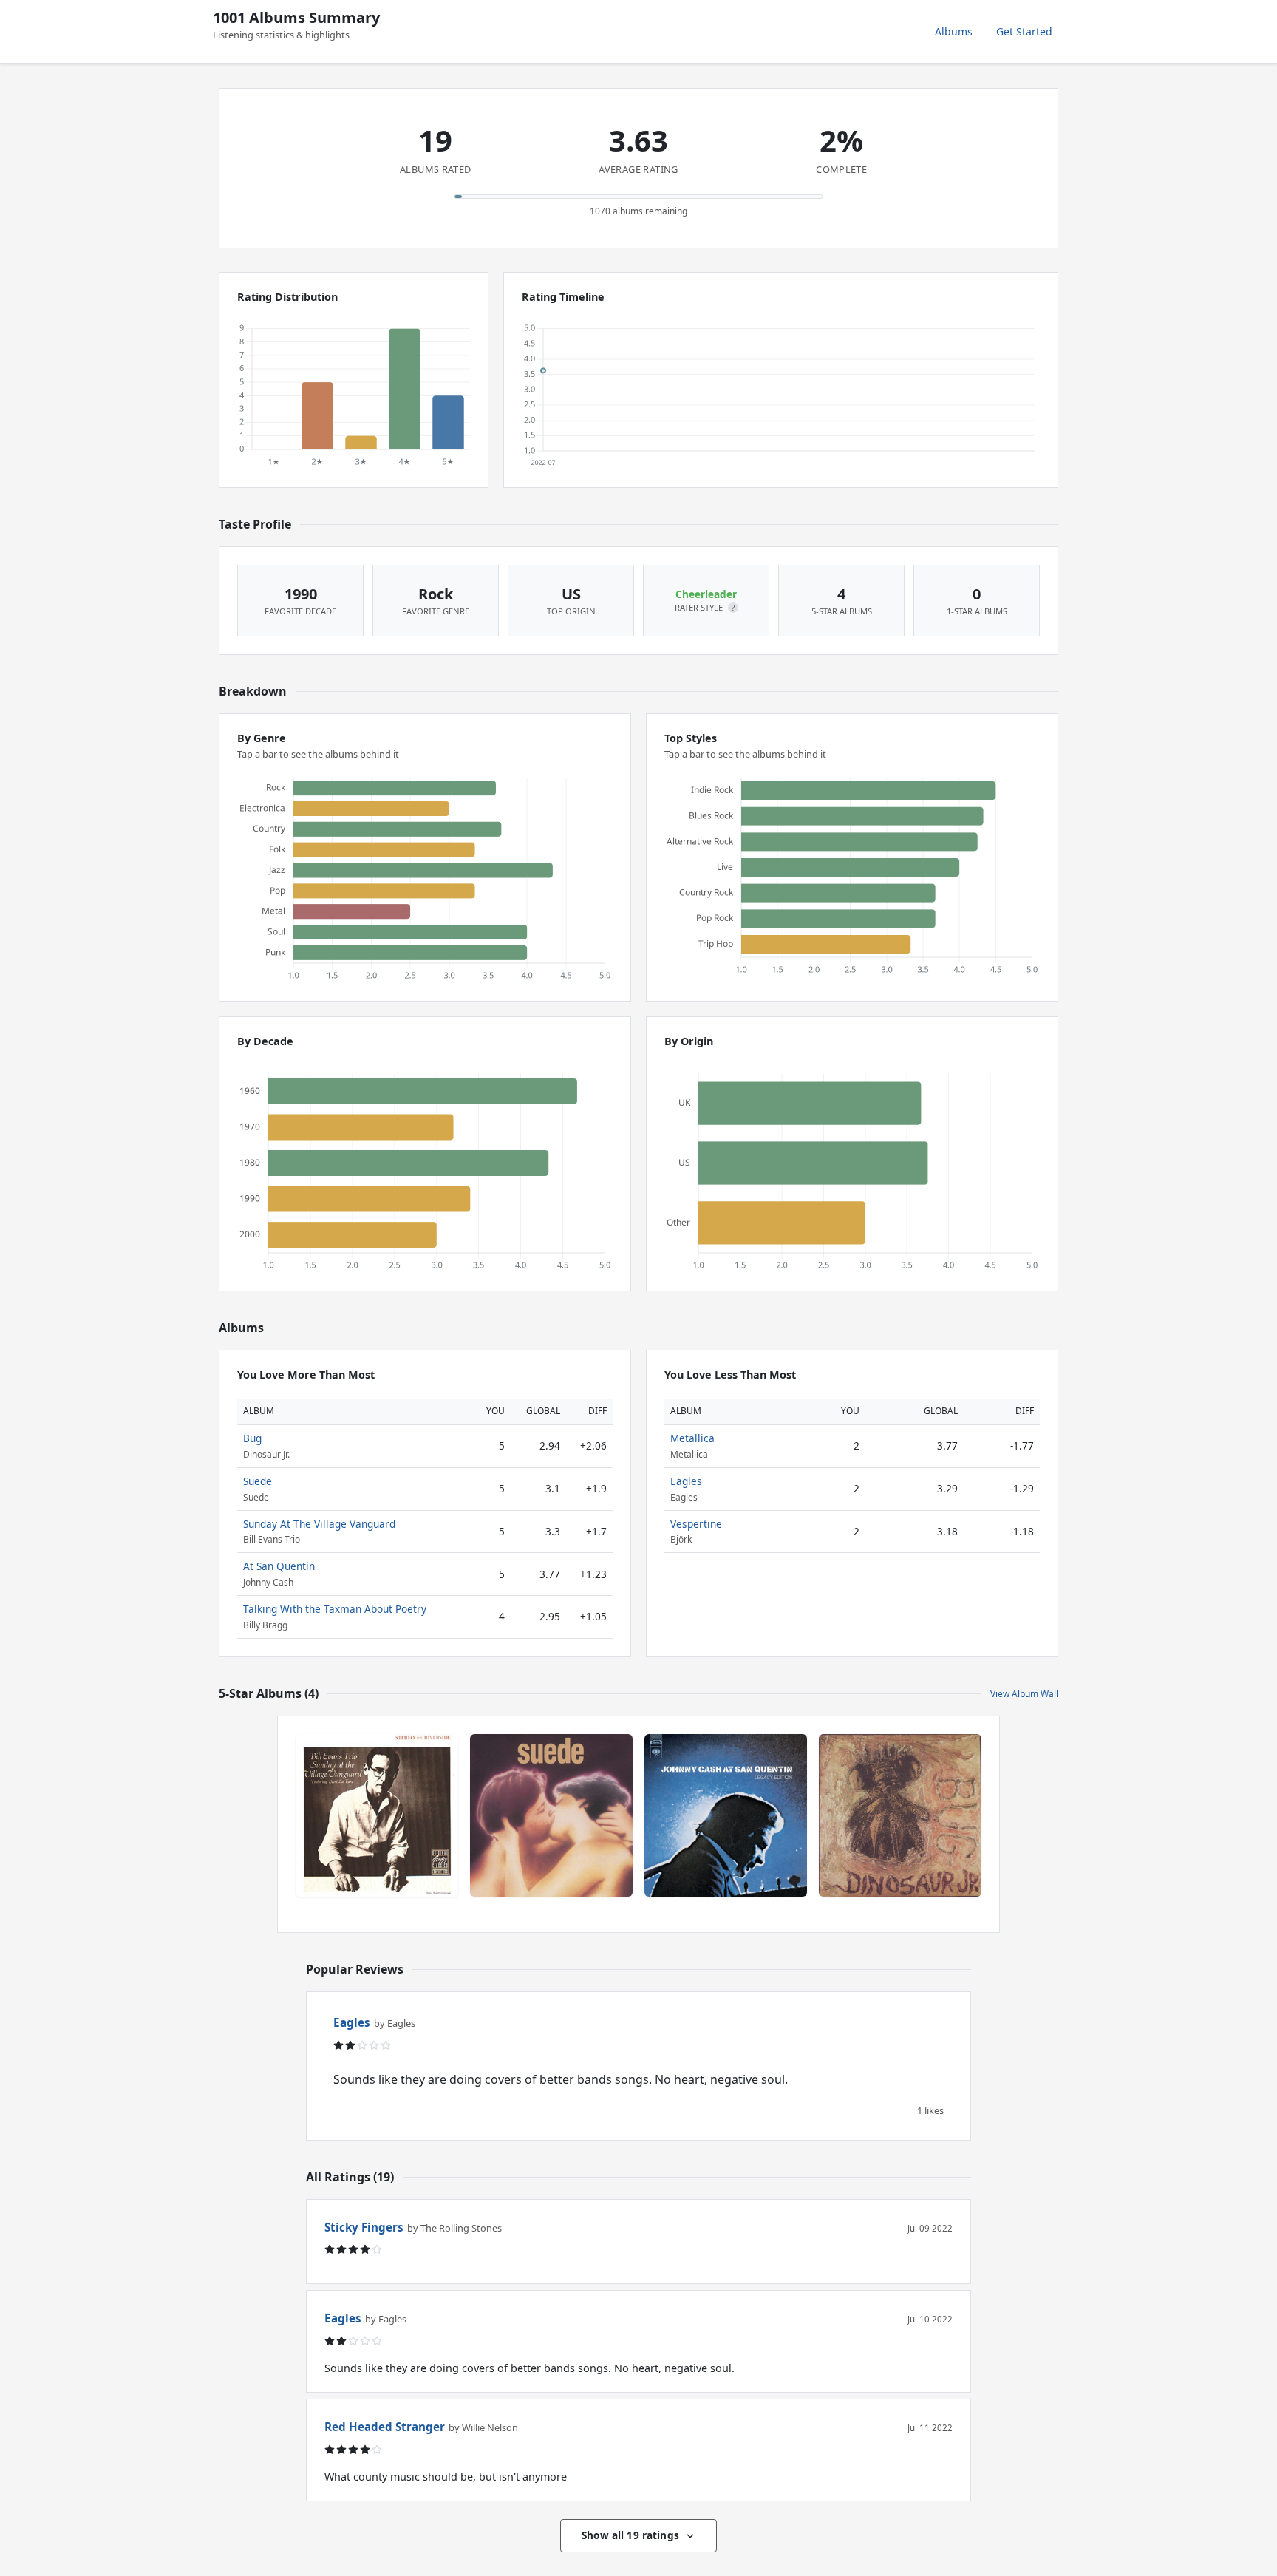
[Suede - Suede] (551, 1815)
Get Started (1024, 31)
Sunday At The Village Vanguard (319, 1524)
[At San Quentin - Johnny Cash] (726, 1815)
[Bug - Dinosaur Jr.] (900, 1815)
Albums (954, 31)
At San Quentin (279, 1566)
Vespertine (696, 1524)
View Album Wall (1024, 1694)
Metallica (692, 1438)
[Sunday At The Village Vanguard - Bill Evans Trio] (377, 1815)
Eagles (686, 1481)
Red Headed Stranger (385, 2427)
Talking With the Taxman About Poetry (335, 1609)
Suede (258, 1481)
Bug (252, 1438)
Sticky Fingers (364, 2227)
